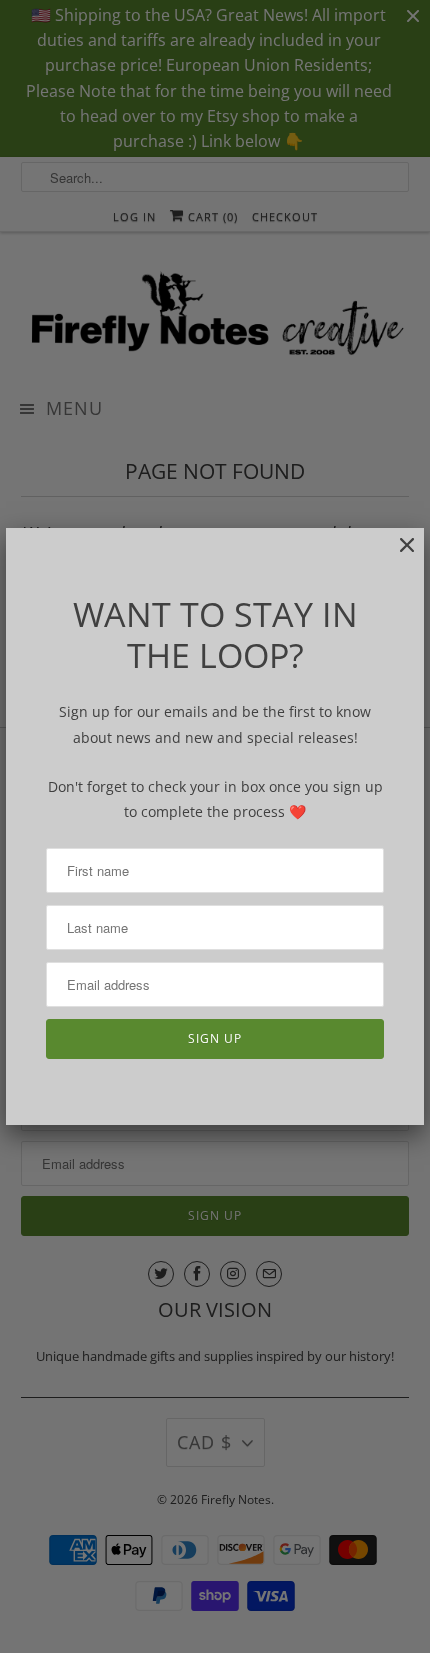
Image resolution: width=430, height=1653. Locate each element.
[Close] (397, 555)
